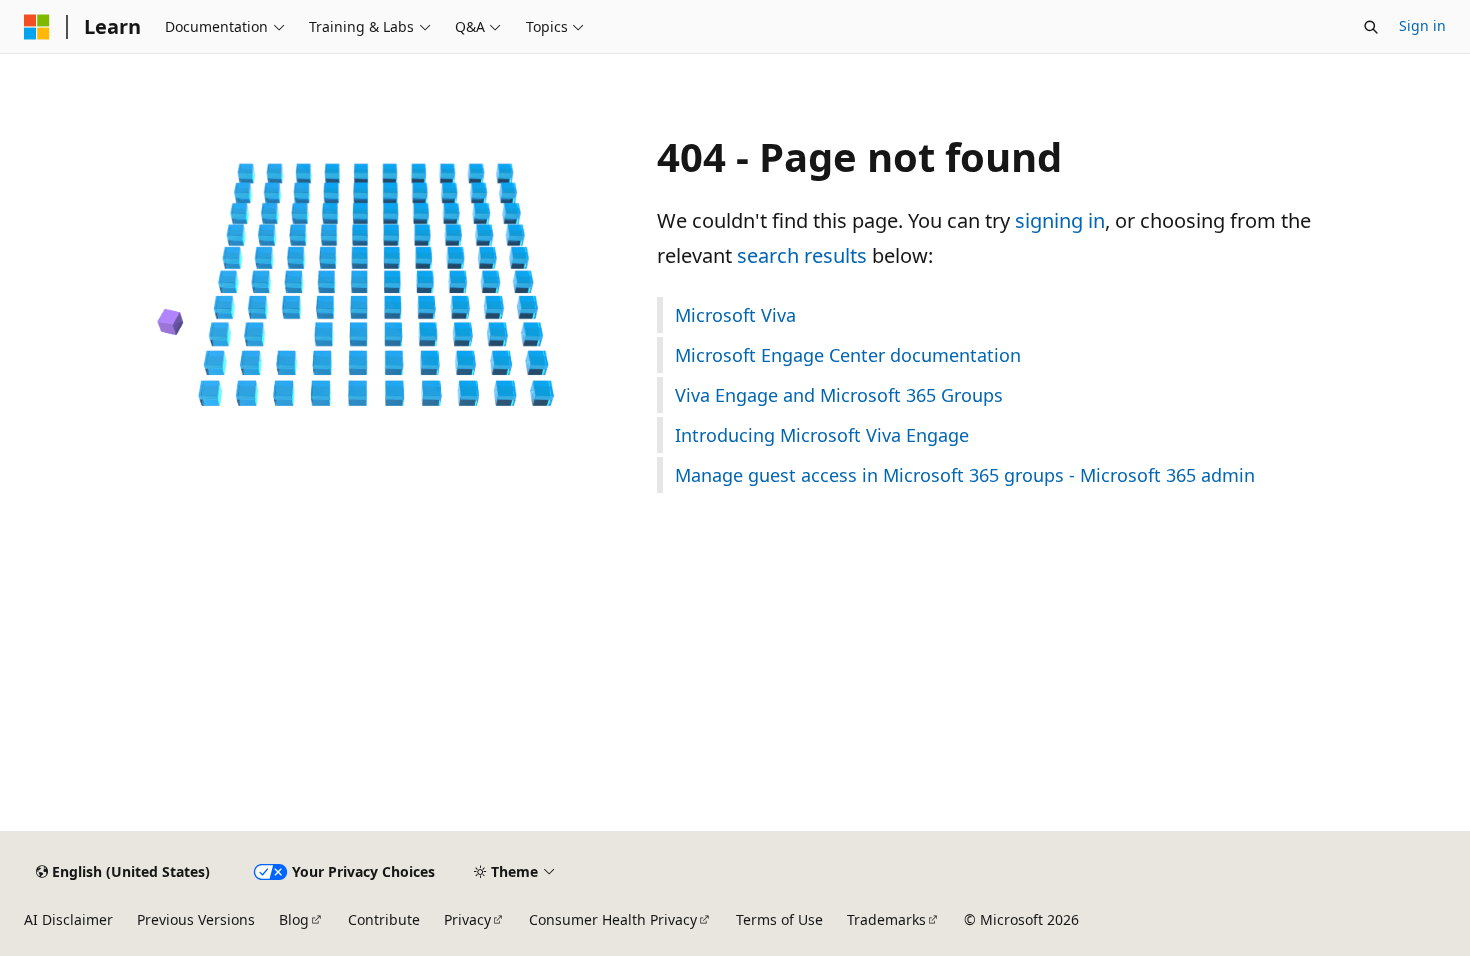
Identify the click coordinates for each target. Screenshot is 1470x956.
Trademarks (886, 919)
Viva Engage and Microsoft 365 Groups (839, 395)
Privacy (467, 919)
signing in (1060, 220)
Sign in (1422, 25)
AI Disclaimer (68, 919)
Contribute (384, 919)
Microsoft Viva (735, 315)
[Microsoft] (37, 27)
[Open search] (1371, 27)
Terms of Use (779, 919)
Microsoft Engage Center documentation (848, 355)
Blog (294, 919)
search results (802, 255)
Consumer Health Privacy (613, 919)
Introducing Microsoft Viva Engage (822, 435)
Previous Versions (196, 919)
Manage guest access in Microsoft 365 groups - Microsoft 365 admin (965, 475)
